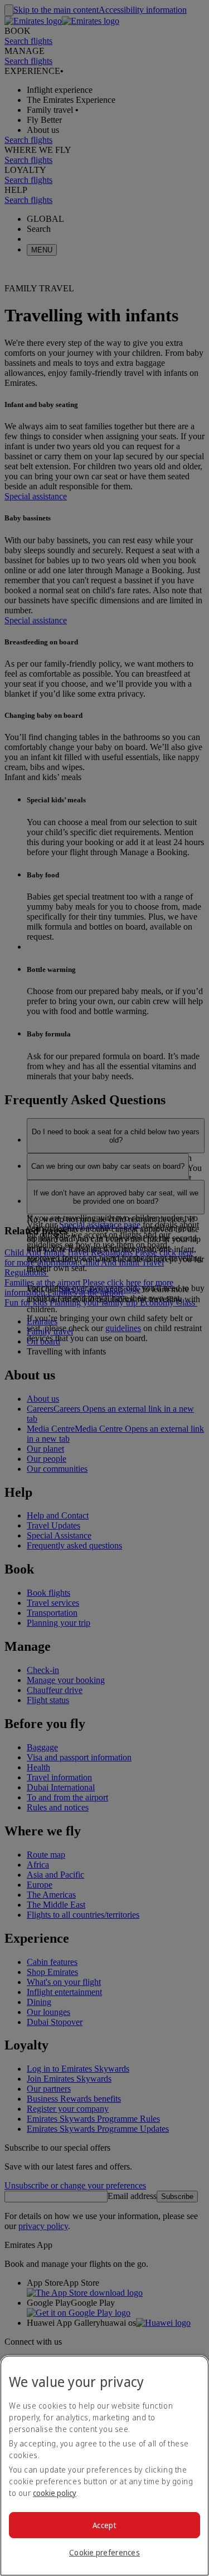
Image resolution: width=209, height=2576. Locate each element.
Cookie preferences (104, 2552)
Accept (104, 2525)
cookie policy (55, 2493)
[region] (104, 2466)
